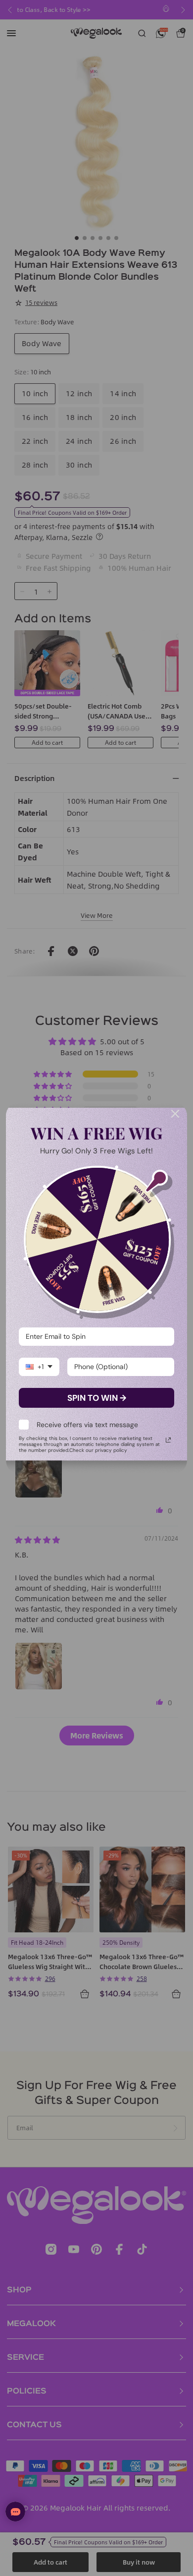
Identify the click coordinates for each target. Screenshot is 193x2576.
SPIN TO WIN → (97, 1398)
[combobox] (39, 1367)
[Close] (175, 1114)
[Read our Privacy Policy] (168, 1440)
